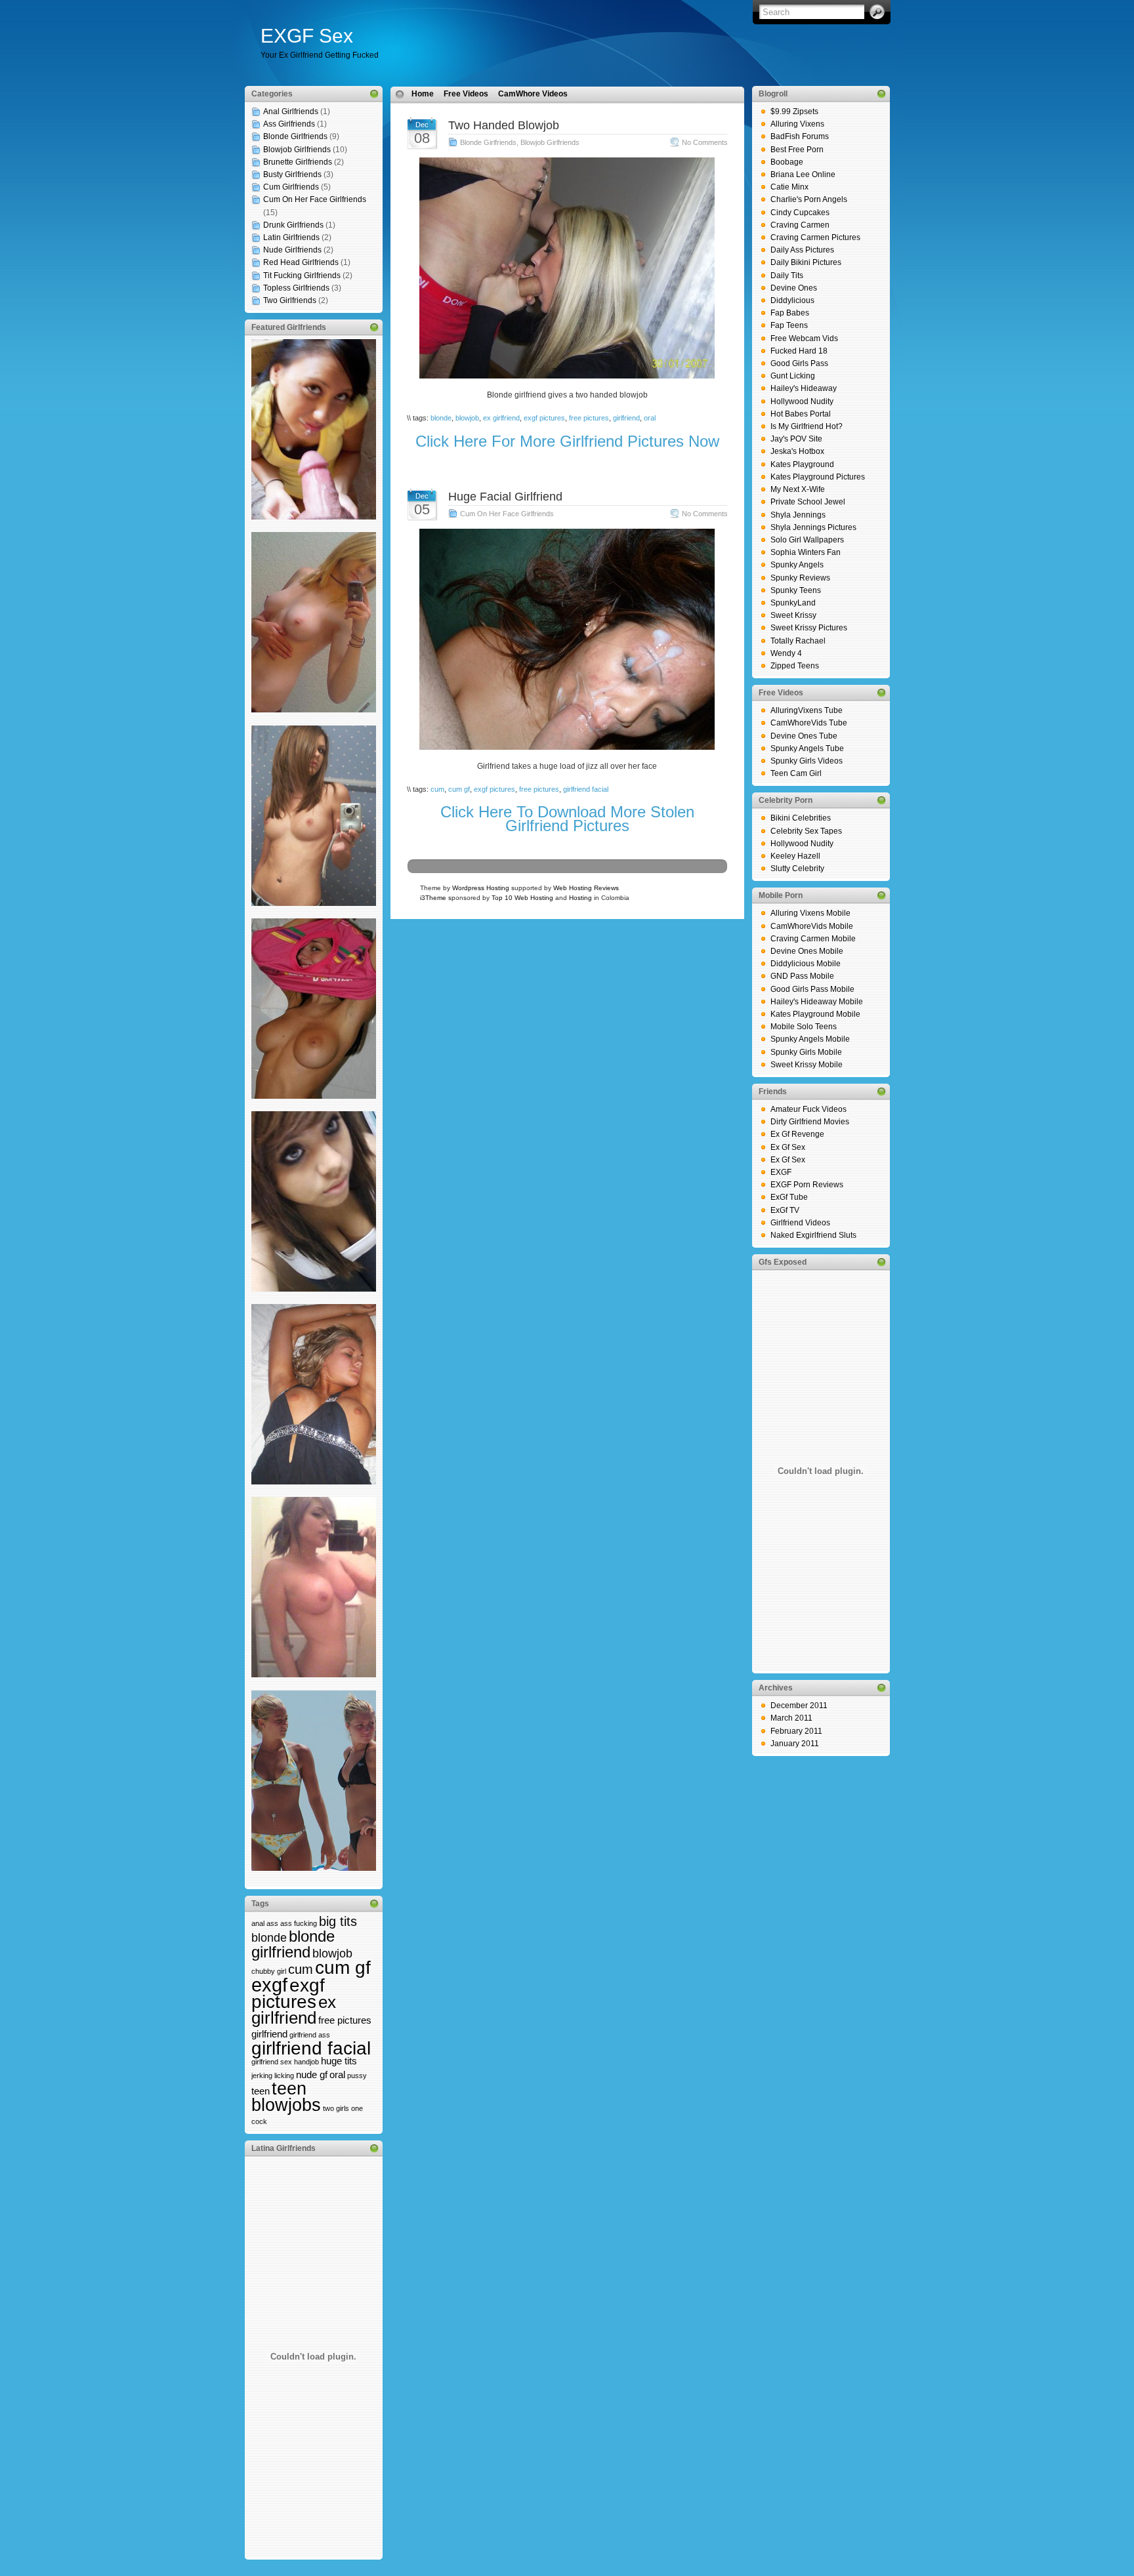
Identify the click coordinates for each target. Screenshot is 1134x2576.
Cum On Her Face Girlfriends (315, 199)
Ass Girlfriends (289, 124)
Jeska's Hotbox (797, 451)
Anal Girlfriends (291, 112)
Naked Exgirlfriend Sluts (813, 1235)
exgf (269, 1985)
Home (423, 94)
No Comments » (708, 142)
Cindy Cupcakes (800, 213)
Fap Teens (789, 325)
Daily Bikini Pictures (806, 262)
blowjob (332, 1953)
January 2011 (795, 1744)
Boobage (787, 162)
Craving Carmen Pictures (815, 237)
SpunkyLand (793, 603)
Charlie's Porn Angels (809, 199)
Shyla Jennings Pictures (813, 527)
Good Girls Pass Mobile (812, 989)
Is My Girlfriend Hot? (807, 426)
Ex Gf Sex (788, 1147)
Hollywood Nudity (802, 401)
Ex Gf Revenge (797, 1134)
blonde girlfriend (293, 1944)
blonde (269, 1938)
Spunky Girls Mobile (806, 1052)
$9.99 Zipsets (794, 112)
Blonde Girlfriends (295, 136)
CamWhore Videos (533, 94)
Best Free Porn (797, 150)
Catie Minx (789, 187)
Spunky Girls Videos (807, 761)
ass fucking (299, 1923)
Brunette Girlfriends (298, 162)
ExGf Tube (789, 1197)
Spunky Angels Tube (807, 748)
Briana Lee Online (803, 174)
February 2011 (796, 1731)
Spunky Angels (797, 565)
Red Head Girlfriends (301, 262)
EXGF (781, 1172)
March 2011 (791, 1718)
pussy (357, 2075)
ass (272, 1923)
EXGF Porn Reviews (807, 1185)
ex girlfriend (294, 2010)
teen (261, 2091)
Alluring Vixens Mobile (810, 913)
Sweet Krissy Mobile (807, 1065)
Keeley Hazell (795, 856)
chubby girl (269, 1971)
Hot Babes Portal (801, 414)
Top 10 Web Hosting (522, 898)
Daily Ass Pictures (802, 250)
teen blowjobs (286, 2096)
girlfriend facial (311, 2048)
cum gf (343, 1967)
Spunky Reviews (800, 578)
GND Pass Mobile (802, 976)
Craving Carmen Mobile (813, 939)
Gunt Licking (793, 376)
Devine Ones (794, 288)
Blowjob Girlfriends (297, 150)
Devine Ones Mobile (807, 951)
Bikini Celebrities (801, 818)
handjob (306, 2062)
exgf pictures (288, 1993)
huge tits (339, 2061)
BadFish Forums (800, 136)
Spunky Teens (796, 590)
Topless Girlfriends (296, 288)
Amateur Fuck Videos (808, 1109)
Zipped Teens (795, 666)
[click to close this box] (374, 94)
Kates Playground (802, 464)
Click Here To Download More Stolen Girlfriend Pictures (567, 818)
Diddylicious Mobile (806, 964)
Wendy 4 (786, 653)
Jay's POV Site (796, 439)
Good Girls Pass (799, 363)
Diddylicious (792, 300)
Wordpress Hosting (481, 888)
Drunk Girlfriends (293, 225)
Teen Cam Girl (796, 773)
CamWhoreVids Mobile (812, 926)
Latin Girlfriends (291, 237)
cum (301, 1969)
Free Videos (466, 94)
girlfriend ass (310, 2035)
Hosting (580, 898)
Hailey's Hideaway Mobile (817, 1002)
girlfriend (269, 2034)
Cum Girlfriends (291, 187)
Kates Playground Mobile (815, 1014)
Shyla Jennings (798, 515)
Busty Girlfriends (292, 174)
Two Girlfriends (290, 300)
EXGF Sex (307, 36)
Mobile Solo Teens (804, 1027)
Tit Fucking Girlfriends (302, 276)
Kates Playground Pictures (818, 477)
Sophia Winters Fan (806, 552)
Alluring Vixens (797, 124)
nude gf (312, 2075)
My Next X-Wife (798, 489)
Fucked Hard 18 (799, 351)
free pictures (345, 2020)
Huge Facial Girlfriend (505, 497)
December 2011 (799, 1706)
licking (284, 2075)
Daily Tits (787, 276)
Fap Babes (790, 313)
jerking (262, 2075)
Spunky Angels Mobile (810, 1039)
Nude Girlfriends (292, 250)
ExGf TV (785, 1210)
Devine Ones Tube (804, 736)
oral (337, 2075)
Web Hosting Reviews (586, 888)
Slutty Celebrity (797, 869)
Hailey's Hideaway (804, 388)
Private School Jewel (808, 502)
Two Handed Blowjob (504, 125)
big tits (338, 1921)
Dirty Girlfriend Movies (810, 1122)
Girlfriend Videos (800, 1223)
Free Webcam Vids (804, 338)
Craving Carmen (800, 225)
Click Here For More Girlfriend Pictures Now (567, 441)
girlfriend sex (272, 2062)
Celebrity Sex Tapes (806, 831)
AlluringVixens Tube (807, 710)
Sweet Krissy (793, 615)
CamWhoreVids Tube (809, 723)
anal (258, 1923)
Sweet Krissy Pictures (809, 628)
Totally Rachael (798, 641)
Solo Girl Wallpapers (807, 540)
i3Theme (433, 898)
